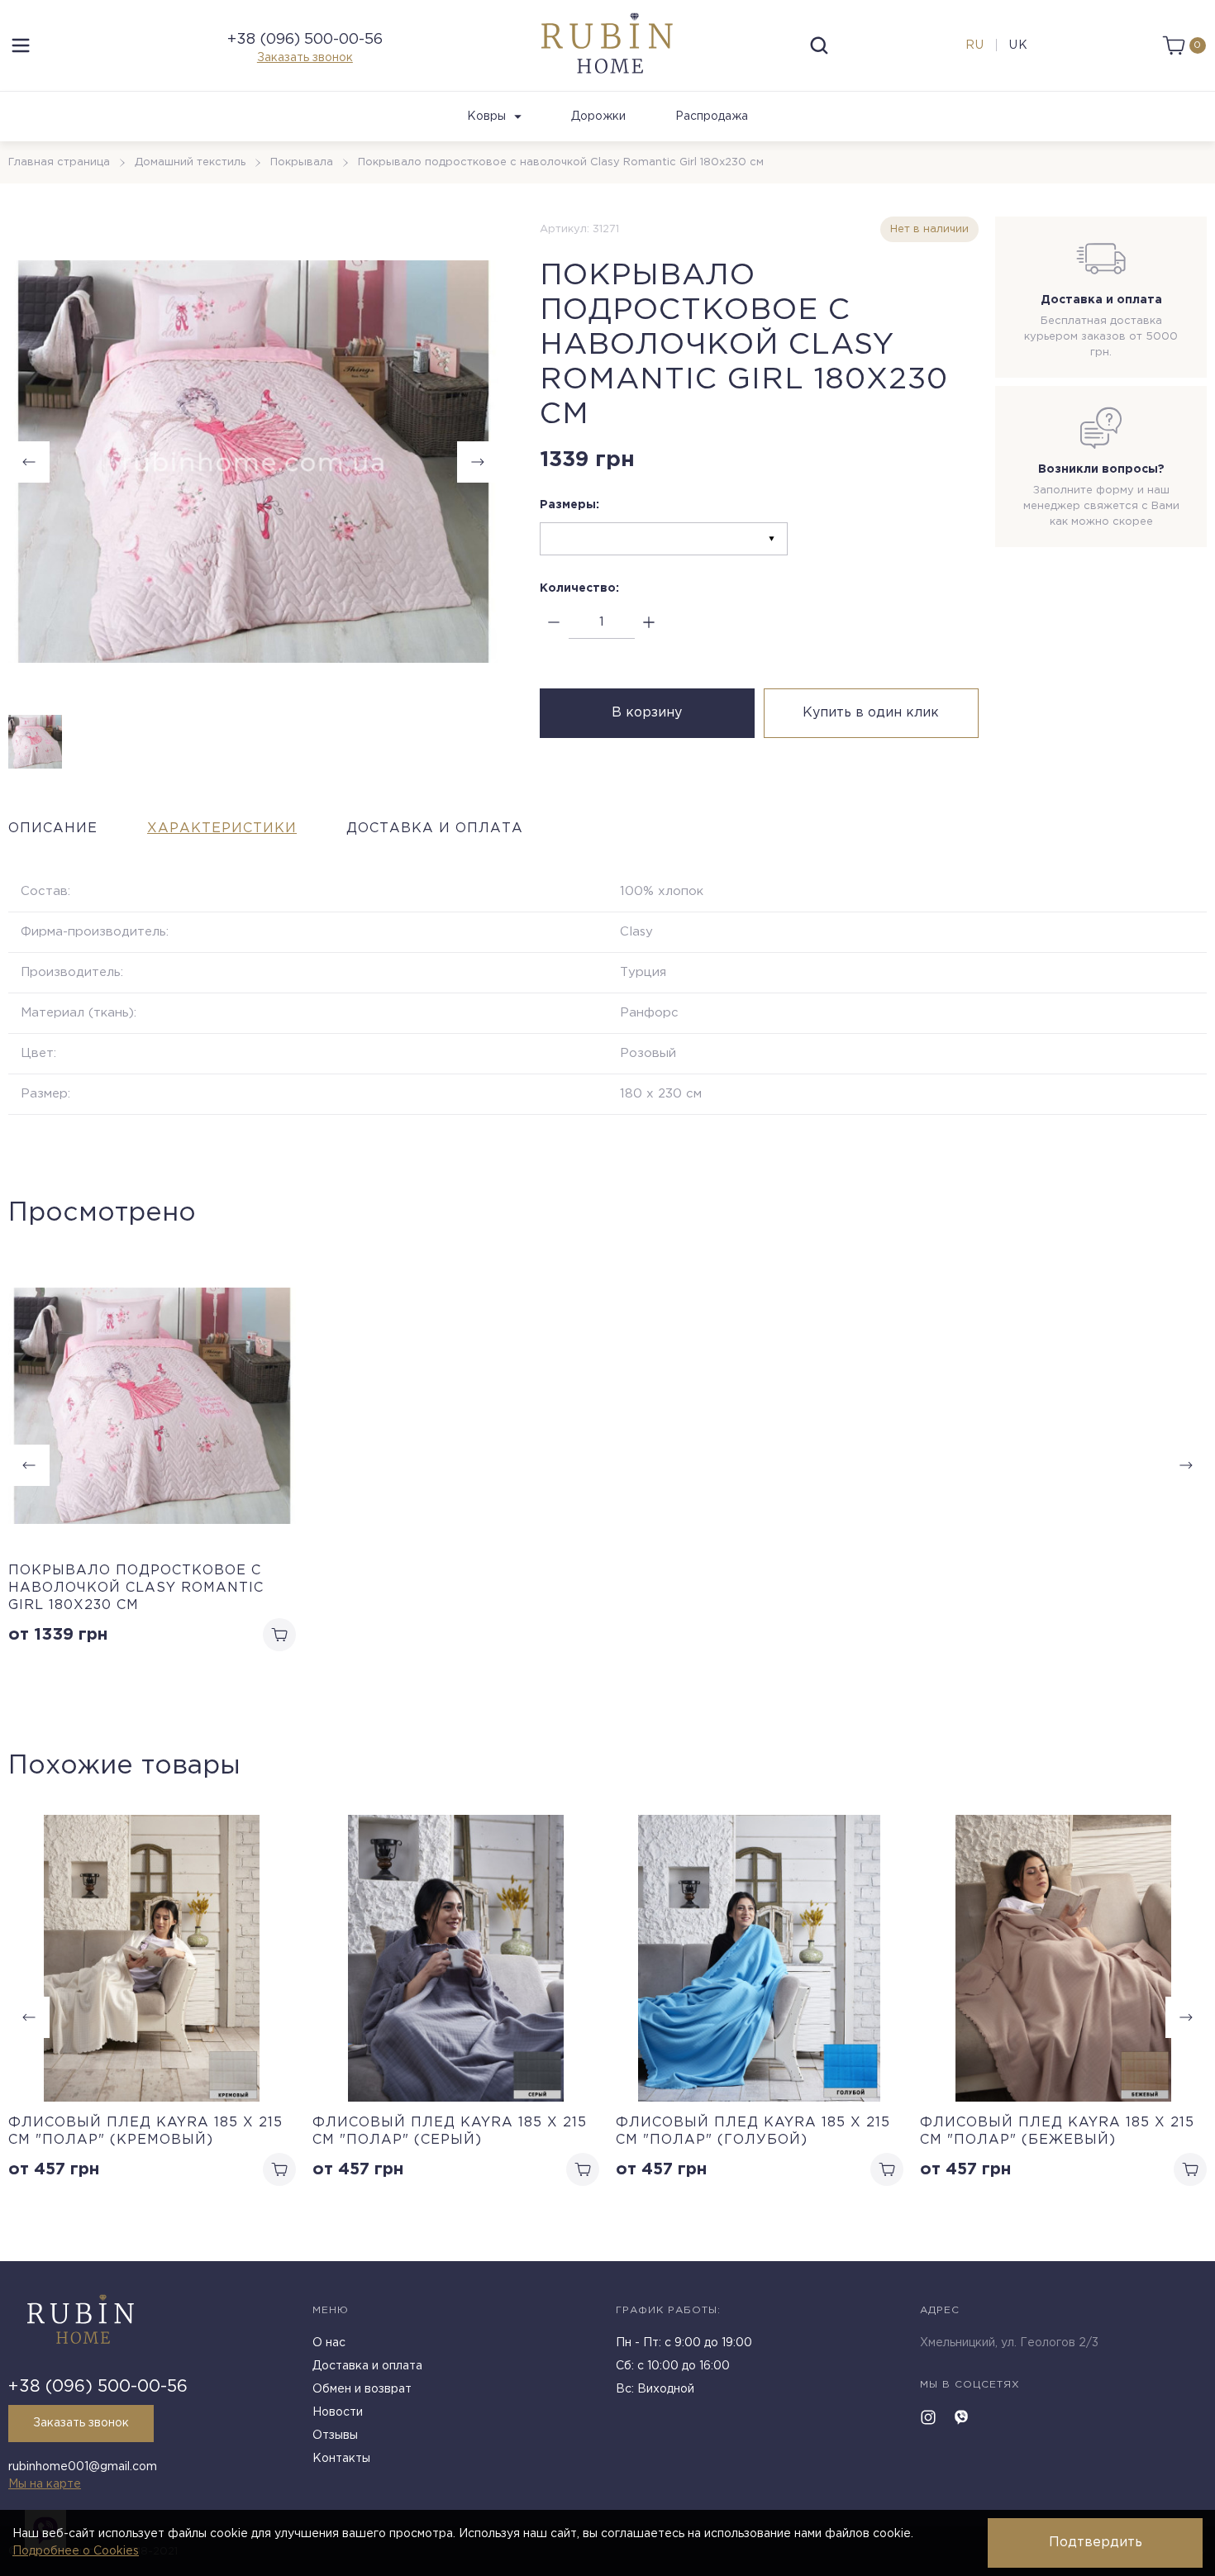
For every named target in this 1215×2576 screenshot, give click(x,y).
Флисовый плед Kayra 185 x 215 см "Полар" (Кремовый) (145, 2131)
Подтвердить (1096, 2543)
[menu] (21, 45)
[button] (1186, 2017)
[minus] (554, 623)
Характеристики (222, 829)
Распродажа (712, 117)
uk (1019, 45)
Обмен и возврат (362, 2389)
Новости (338, 2412)
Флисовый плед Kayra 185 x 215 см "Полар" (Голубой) (753, 2131)
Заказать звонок (305, 58)
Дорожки (598, 117)
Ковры (486, 117)
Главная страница (59, 162)
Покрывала (302, 162)
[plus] (649, 623)
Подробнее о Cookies (76, 2551)
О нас (329, 2343)
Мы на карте (45, 2484)
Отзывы (335, 2436)
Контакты (341, 2459)
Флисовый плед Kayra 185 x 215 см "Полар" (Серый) (450, 2131)
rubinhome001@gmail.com (83, 2467)
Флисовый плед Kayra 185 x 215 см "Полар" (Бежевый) (1057, 2131)
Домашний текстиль (190, 162)
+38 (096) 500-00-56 (305, 40)
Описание (53, 829)
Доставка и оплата (435, 829)
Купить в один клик (871, 713)
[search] (819, 45)
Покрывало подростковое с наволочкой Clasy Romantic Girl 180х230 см (136, 1588)
